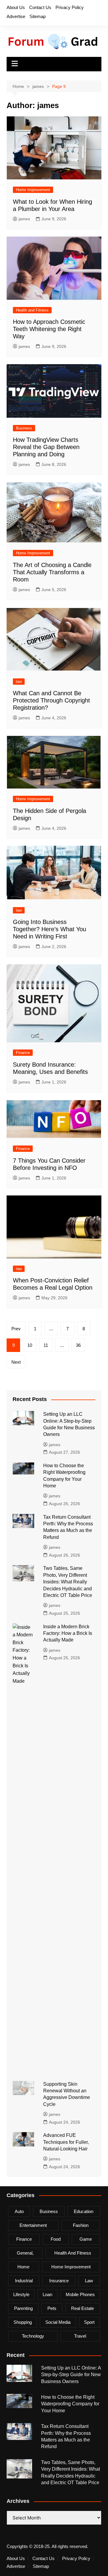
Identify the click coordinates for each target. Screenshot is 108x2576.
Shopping (23, 2322)
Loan (47, 2294)
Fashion (81, 2225)
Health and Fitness (32, 310)
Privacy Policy (70, 7)
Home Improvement (33, 190)
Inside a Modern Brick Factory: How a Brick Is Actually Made (68, 1633)
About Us (16, 7)
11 (46, 1345)
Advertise (16, 16)
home (23, 2267)
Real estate (82, 2308)
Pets (52, 2308)
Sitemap (37, 16)
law (19, 682)
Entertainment (33, 2225)
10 (30, 1345)
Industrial (24, 2281)
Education (84, 2211)
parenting (23, 2308)
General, (25, 2253)
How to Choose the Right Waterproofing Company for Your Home (70, 2404)
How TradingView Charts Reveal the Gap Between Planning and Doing (46, 447)
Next (16, 1362)
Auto (19, 2211)
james (24, 219)
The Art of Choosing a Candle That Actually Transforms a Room (52, 572)
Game (86, 2239)
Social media (58, 2322)
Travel (80, 2336)
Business (24, 428)
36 (78, 1345)
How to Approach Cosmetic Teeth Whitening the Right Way (49, 329)
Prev (16, 1329)
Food (56, 2239)
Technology (33, 2336)
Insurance (59, 2281)
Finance (23, 1053)
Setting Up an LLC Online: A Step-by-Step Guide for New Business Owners (71, 2375)
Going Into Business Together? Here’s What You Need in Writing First (49, 929)
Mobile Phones (80, 2294)
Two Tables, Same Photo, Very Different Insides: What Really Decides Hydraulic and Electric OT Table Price (68, 1582)
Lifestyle (21, 2294)
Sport (89, 2322)
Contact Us (40, 7)
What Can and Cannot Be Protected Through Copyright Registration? (51, 700)
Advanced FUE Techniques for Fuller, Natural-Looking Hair (66, 2142)
